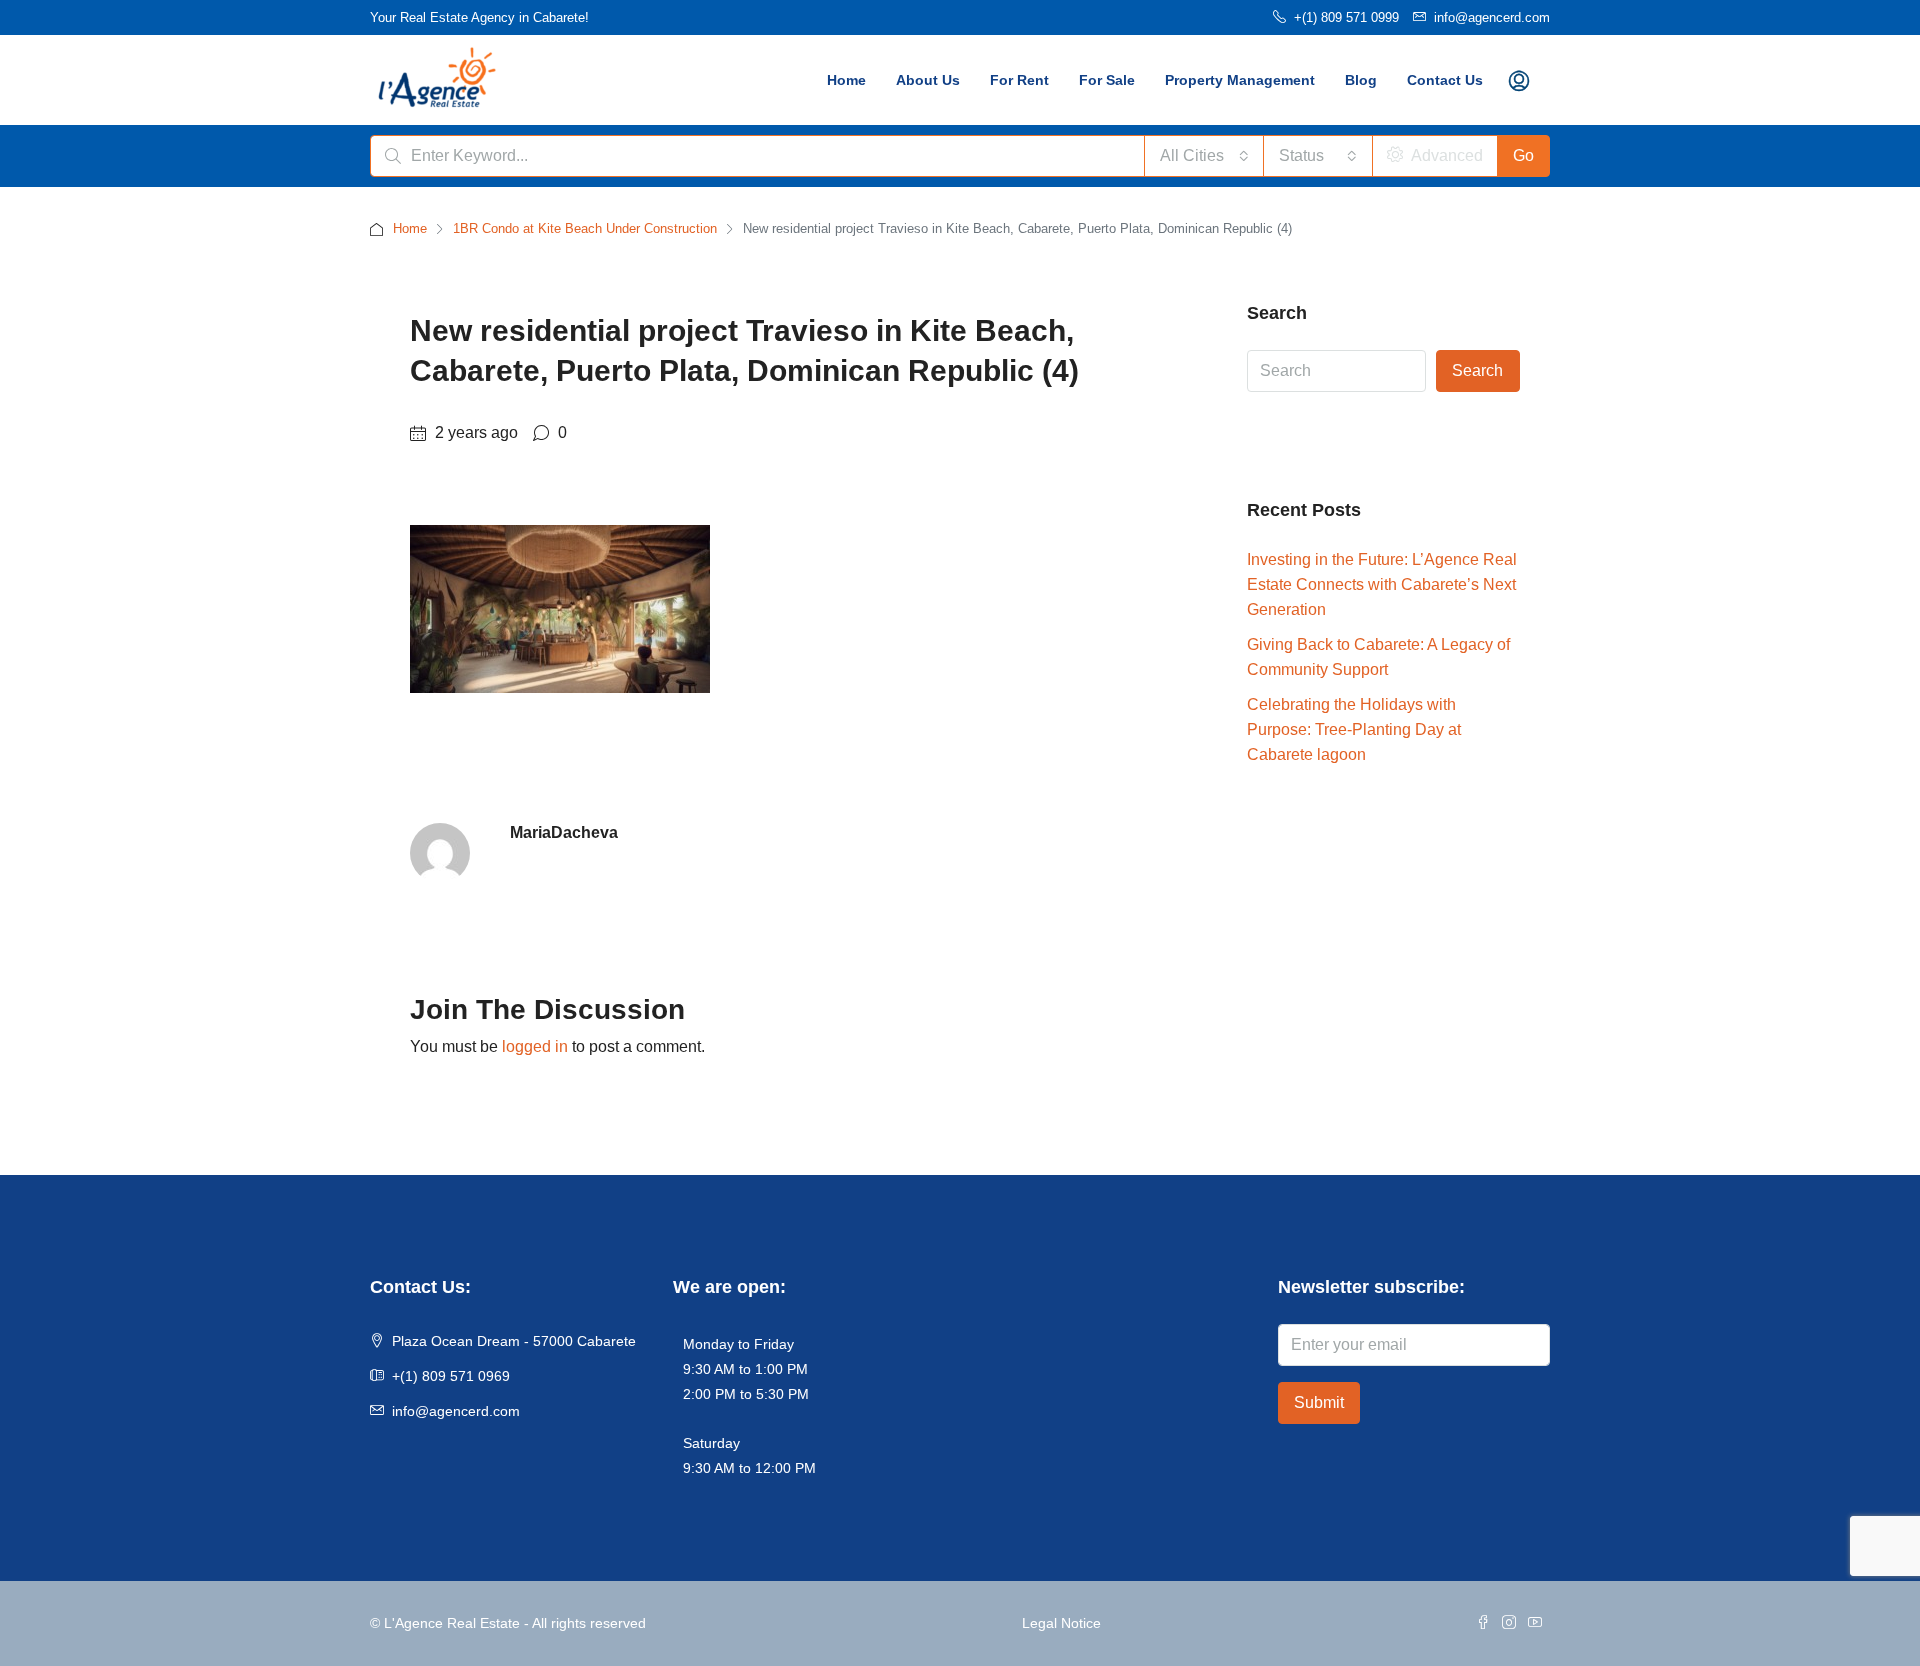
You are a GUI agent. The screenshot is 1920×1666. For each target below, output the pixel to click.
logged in (535, 1046)
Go (1523, 155)
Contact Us (1445, 80)
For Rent (1019, 80)
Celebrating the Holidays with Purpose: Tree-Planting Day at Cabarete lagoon (1354, 729)
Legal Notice (1061, 1623)
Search (1477, 370)
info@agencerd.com (456, 1411)
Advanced (1445, 155)
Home (846, 80)
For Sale (1107, 80)
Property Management (1240, 80)
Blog (1361, 80)
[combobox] (1204, 156)
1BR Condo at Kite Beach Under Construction (585, 228)
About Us (928, 80)
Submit (1319, 1402)
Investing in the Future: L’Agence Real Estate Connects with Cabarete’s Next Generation (1382, 584)
